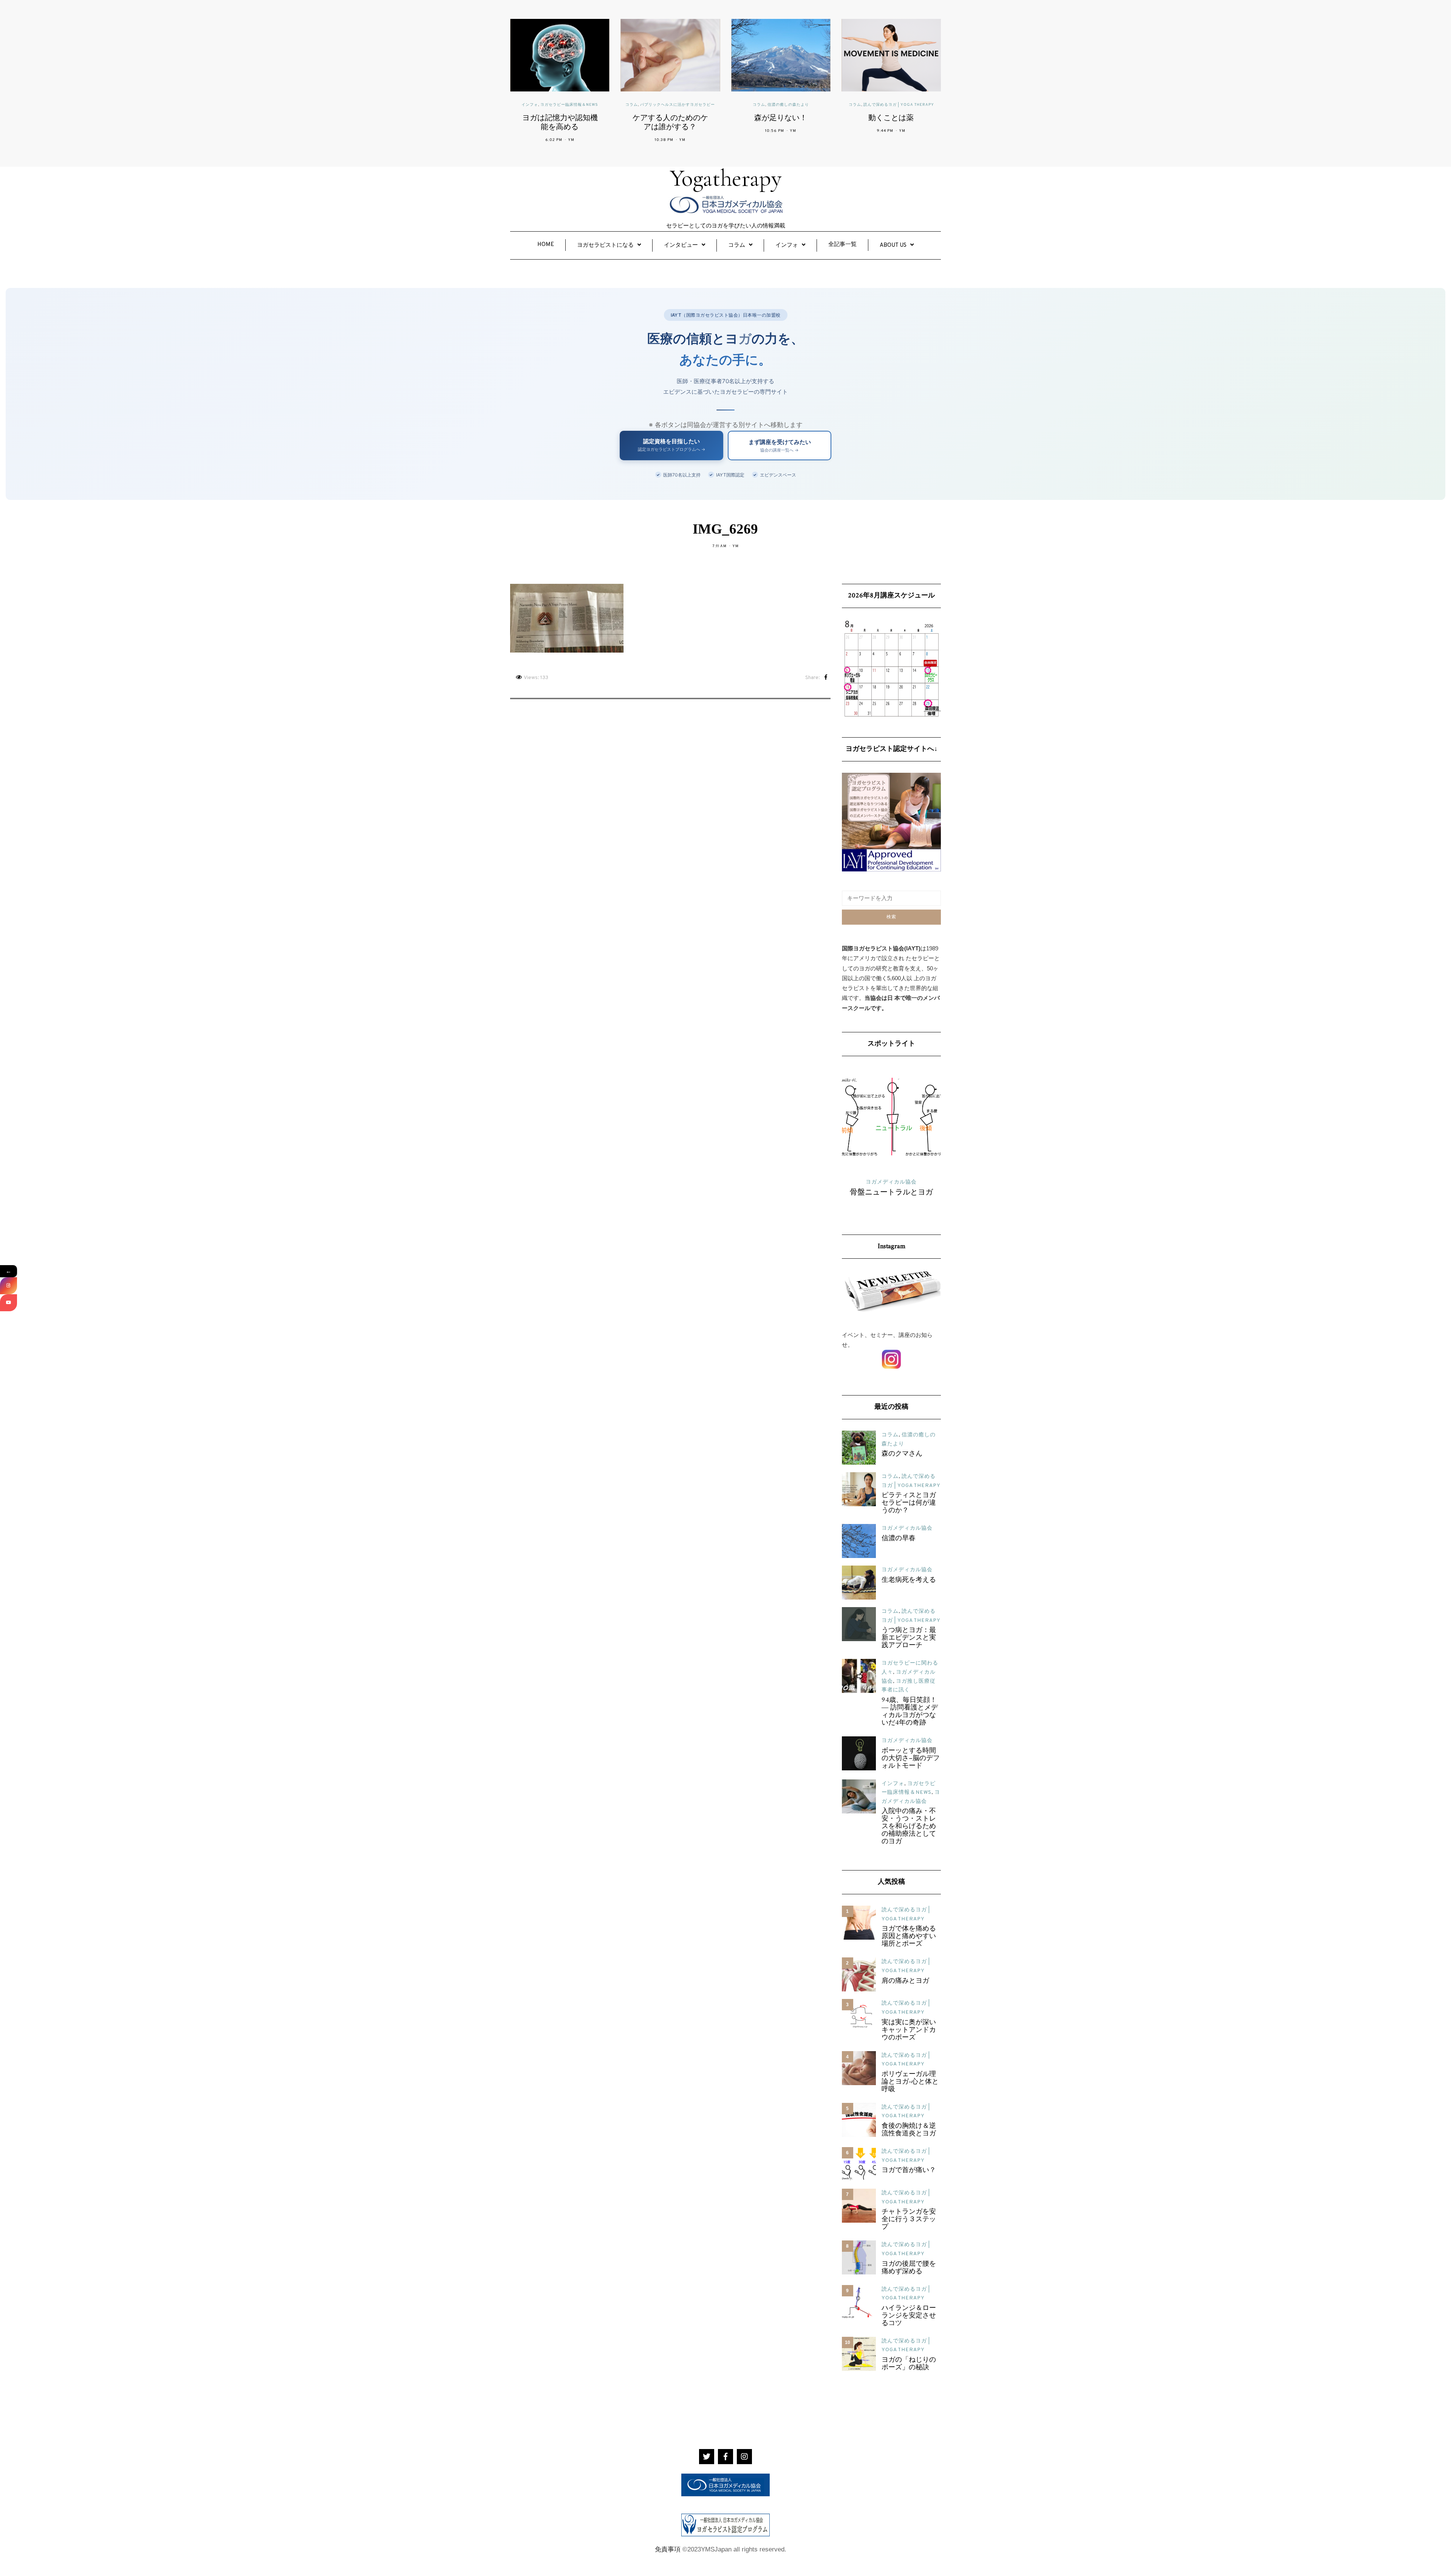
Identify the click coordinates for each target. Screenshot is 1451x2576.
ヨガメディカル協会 (907, 1528)
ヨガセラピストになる (605, 245)
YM (596, 140)
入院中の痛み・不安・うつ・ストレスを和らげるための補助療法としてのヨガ (909, 1827)
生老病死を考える (909, 1580)
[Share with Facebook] (826, 678)
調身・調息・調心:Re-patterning (891, 1197)
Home (546, 245)
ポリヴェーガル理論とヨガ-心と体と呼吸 (910, 2082)
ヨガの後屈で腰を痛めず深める (909, 2268)
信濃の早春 (899, 1539)
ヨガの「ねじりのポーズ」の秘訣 (909, 2364)
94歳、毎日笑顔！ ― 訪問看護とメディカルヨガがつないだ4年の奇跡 (910, 1712)
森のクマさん (902, 1454)
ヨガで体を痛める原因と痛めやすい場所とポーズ (909, 1937)
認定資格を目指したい (672, 445)
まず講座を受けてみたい (780, 446)
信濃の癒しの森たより (701, 105)
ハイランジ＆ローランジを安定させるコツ (909, 2316)
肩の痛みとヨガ (905, 1981)
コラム (545, 105)
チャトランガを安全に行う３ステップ (909, 2220)
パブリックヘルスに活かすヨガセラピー (591, 105)
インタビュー (681, 245)
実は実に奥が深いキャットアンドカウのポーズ (909, 2030)
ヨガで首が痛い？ (909, 2171)
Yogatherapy (726, 178)
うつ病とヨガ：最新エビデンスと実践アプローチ (909, 1638)
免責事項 (668, 2549)
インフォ (787, 245)
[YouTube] (9, 1303)
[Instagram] (9, 1286)
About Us (893, 245)
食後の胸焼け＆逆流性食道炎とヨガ (909, 2130)
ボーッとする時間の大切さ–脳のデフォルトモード (911, 1759)
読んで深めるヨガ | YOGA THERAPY (812, 105)
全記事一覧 (842, 245)
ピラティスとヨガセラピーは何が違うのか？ (909, 1503)
